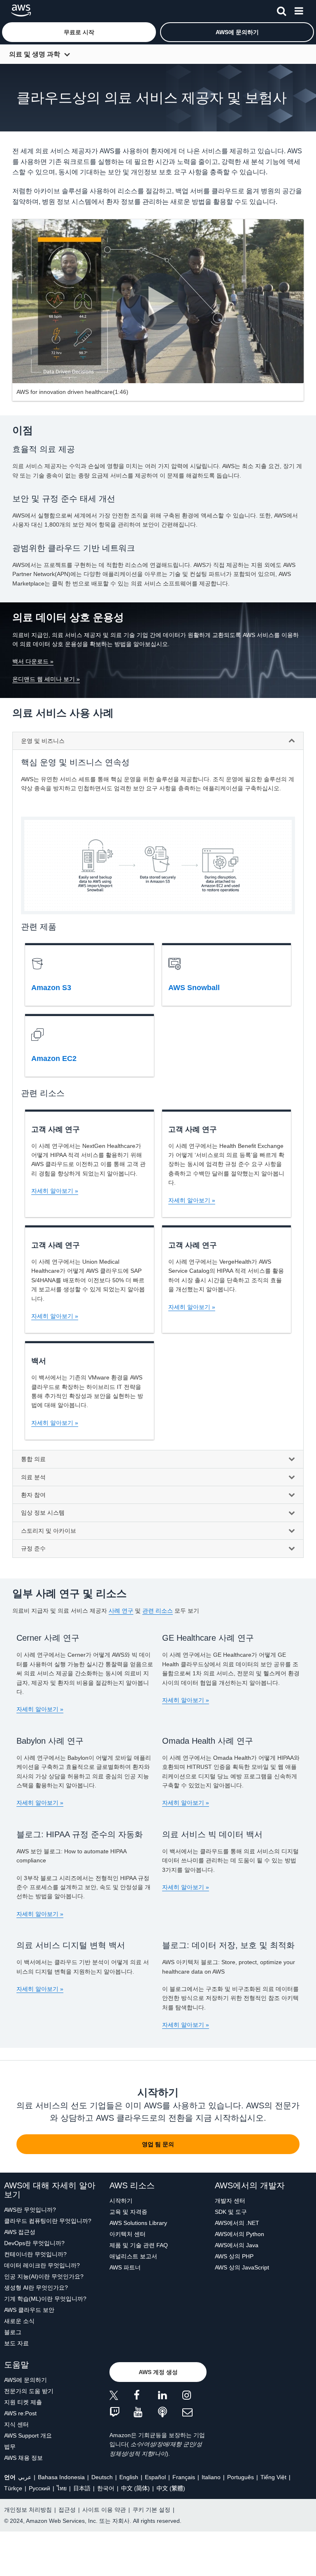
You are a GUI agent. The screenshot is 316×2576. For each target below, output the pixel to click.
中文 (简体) (135, 2488)
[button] (79, 32)
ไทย (62, 2488)
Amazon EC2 (54, 1059)
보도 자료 (16, 2343)
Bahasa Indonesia (61, 2477)
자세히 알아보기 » (55, 1191)
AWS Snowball (194, 988)
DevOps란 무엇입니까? (34, 2243)
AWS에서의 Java (237, 2245)
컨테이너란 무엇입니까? (35, 2254)
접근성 (67, 2510)
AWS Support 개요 (28, 2435)
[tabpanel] (158, 1103)
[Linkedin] (170, 2397)
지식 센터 (16, 2424)
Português (240, 2477)
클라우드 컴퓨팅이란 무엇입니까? (48, 2221)
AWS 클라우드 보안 (29, 2310)
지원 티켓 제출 (23, 2402)
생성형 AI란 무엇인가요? (36, 2288)
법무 (10, 2447)
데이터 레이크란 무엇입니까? (42, 2265)
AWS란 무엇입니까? (30, 2210)
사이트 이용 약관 (104, 2510)
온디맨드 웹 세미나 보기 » (46, 679)
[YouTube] (146, 2413)
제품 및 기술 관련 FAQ (139, 2245)
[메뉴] (299, 9)
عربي (25, 2477)
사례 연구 (121, 1611)
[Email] (194, 2413)
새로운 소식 (19, 2321)
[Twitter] (122, 2397)
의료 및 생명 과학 (35, 54)
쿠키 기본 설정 (151, 2510)
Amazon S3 (51, 988)
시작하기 (121, 2201)
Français (184, 2477)
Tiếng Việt (273, 2477)
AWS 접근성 (20, 2232)
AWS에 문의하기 (26, 2380)
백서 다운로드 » (33, 661)
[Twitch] (122, 2413)
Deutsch (102, 2477)
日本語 (82, 2488)
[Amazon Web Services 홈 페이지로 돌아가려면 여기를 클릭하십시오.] (21, 11)
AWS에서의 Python (239, 2234)
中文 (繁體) (171, 2488)
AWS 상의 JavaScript (242, 2267)
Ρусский (39, 2488)
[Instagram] (194, 2397)
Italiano (211, 2477)
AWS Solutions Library (138, 2223)
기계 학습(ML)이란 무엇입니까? (45, 2299)
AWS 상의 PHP (234, 2256)
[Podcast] (170, 2413)
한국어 (106, 2488)
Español (155, 2477)
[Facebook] (146, 2397)
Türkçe (13, 2488)
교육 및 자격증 (128, 2212)
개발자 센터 (230, 2201)
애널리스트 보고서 (133, 2256)
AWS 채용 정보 (23, 2458)
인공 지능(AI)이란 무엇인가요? (44, 2276)
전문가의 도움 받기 (29, 2391)
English (129, 2477)
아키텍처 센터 (128, 2234)
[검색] (281, 9)
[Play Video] (158, 301)
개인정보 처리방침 (28, 2510)
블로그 (13, 2332)
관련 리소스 (158, 1611)
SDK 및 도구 (231, 2212)
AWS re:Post (20, 2413)
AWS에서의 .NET (237, 2223)
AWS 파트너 (125, 2267)
